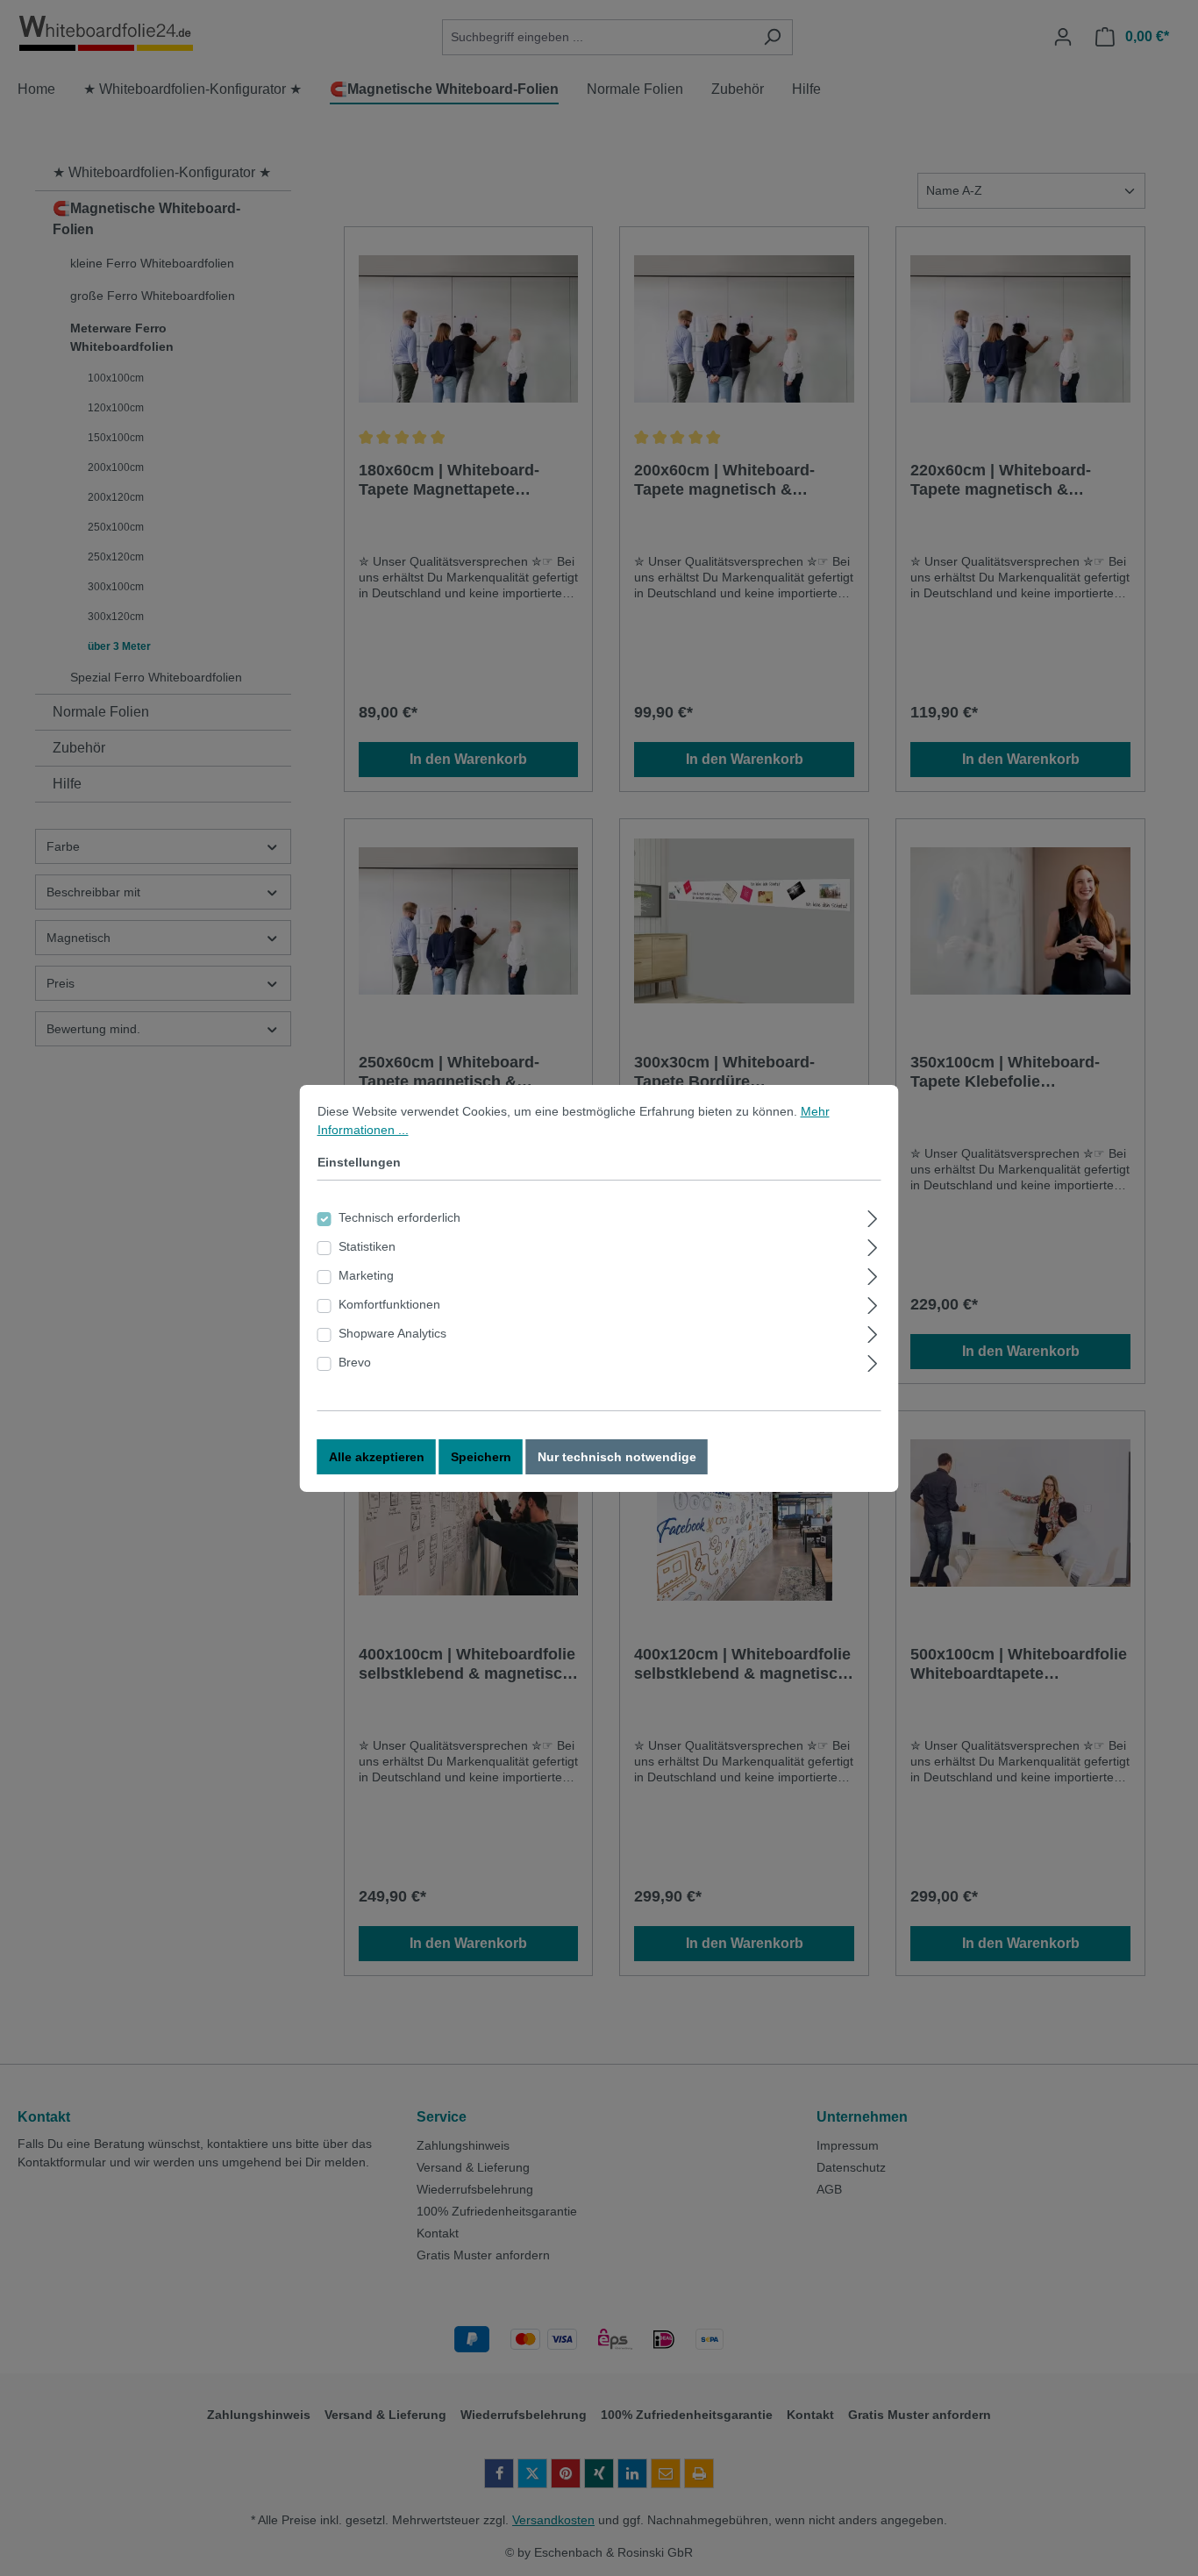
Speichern (481, 1457)
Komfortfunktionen (389, 1304)
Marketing (366, 1275)
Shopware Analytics (392, 1333)
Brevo (355, 1362)
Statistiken (367, 1246)
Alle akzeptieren (377, 1457)
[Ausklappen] (872, 1216)
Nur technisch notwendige (617, 1457)
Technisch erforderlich (399, 1217)
